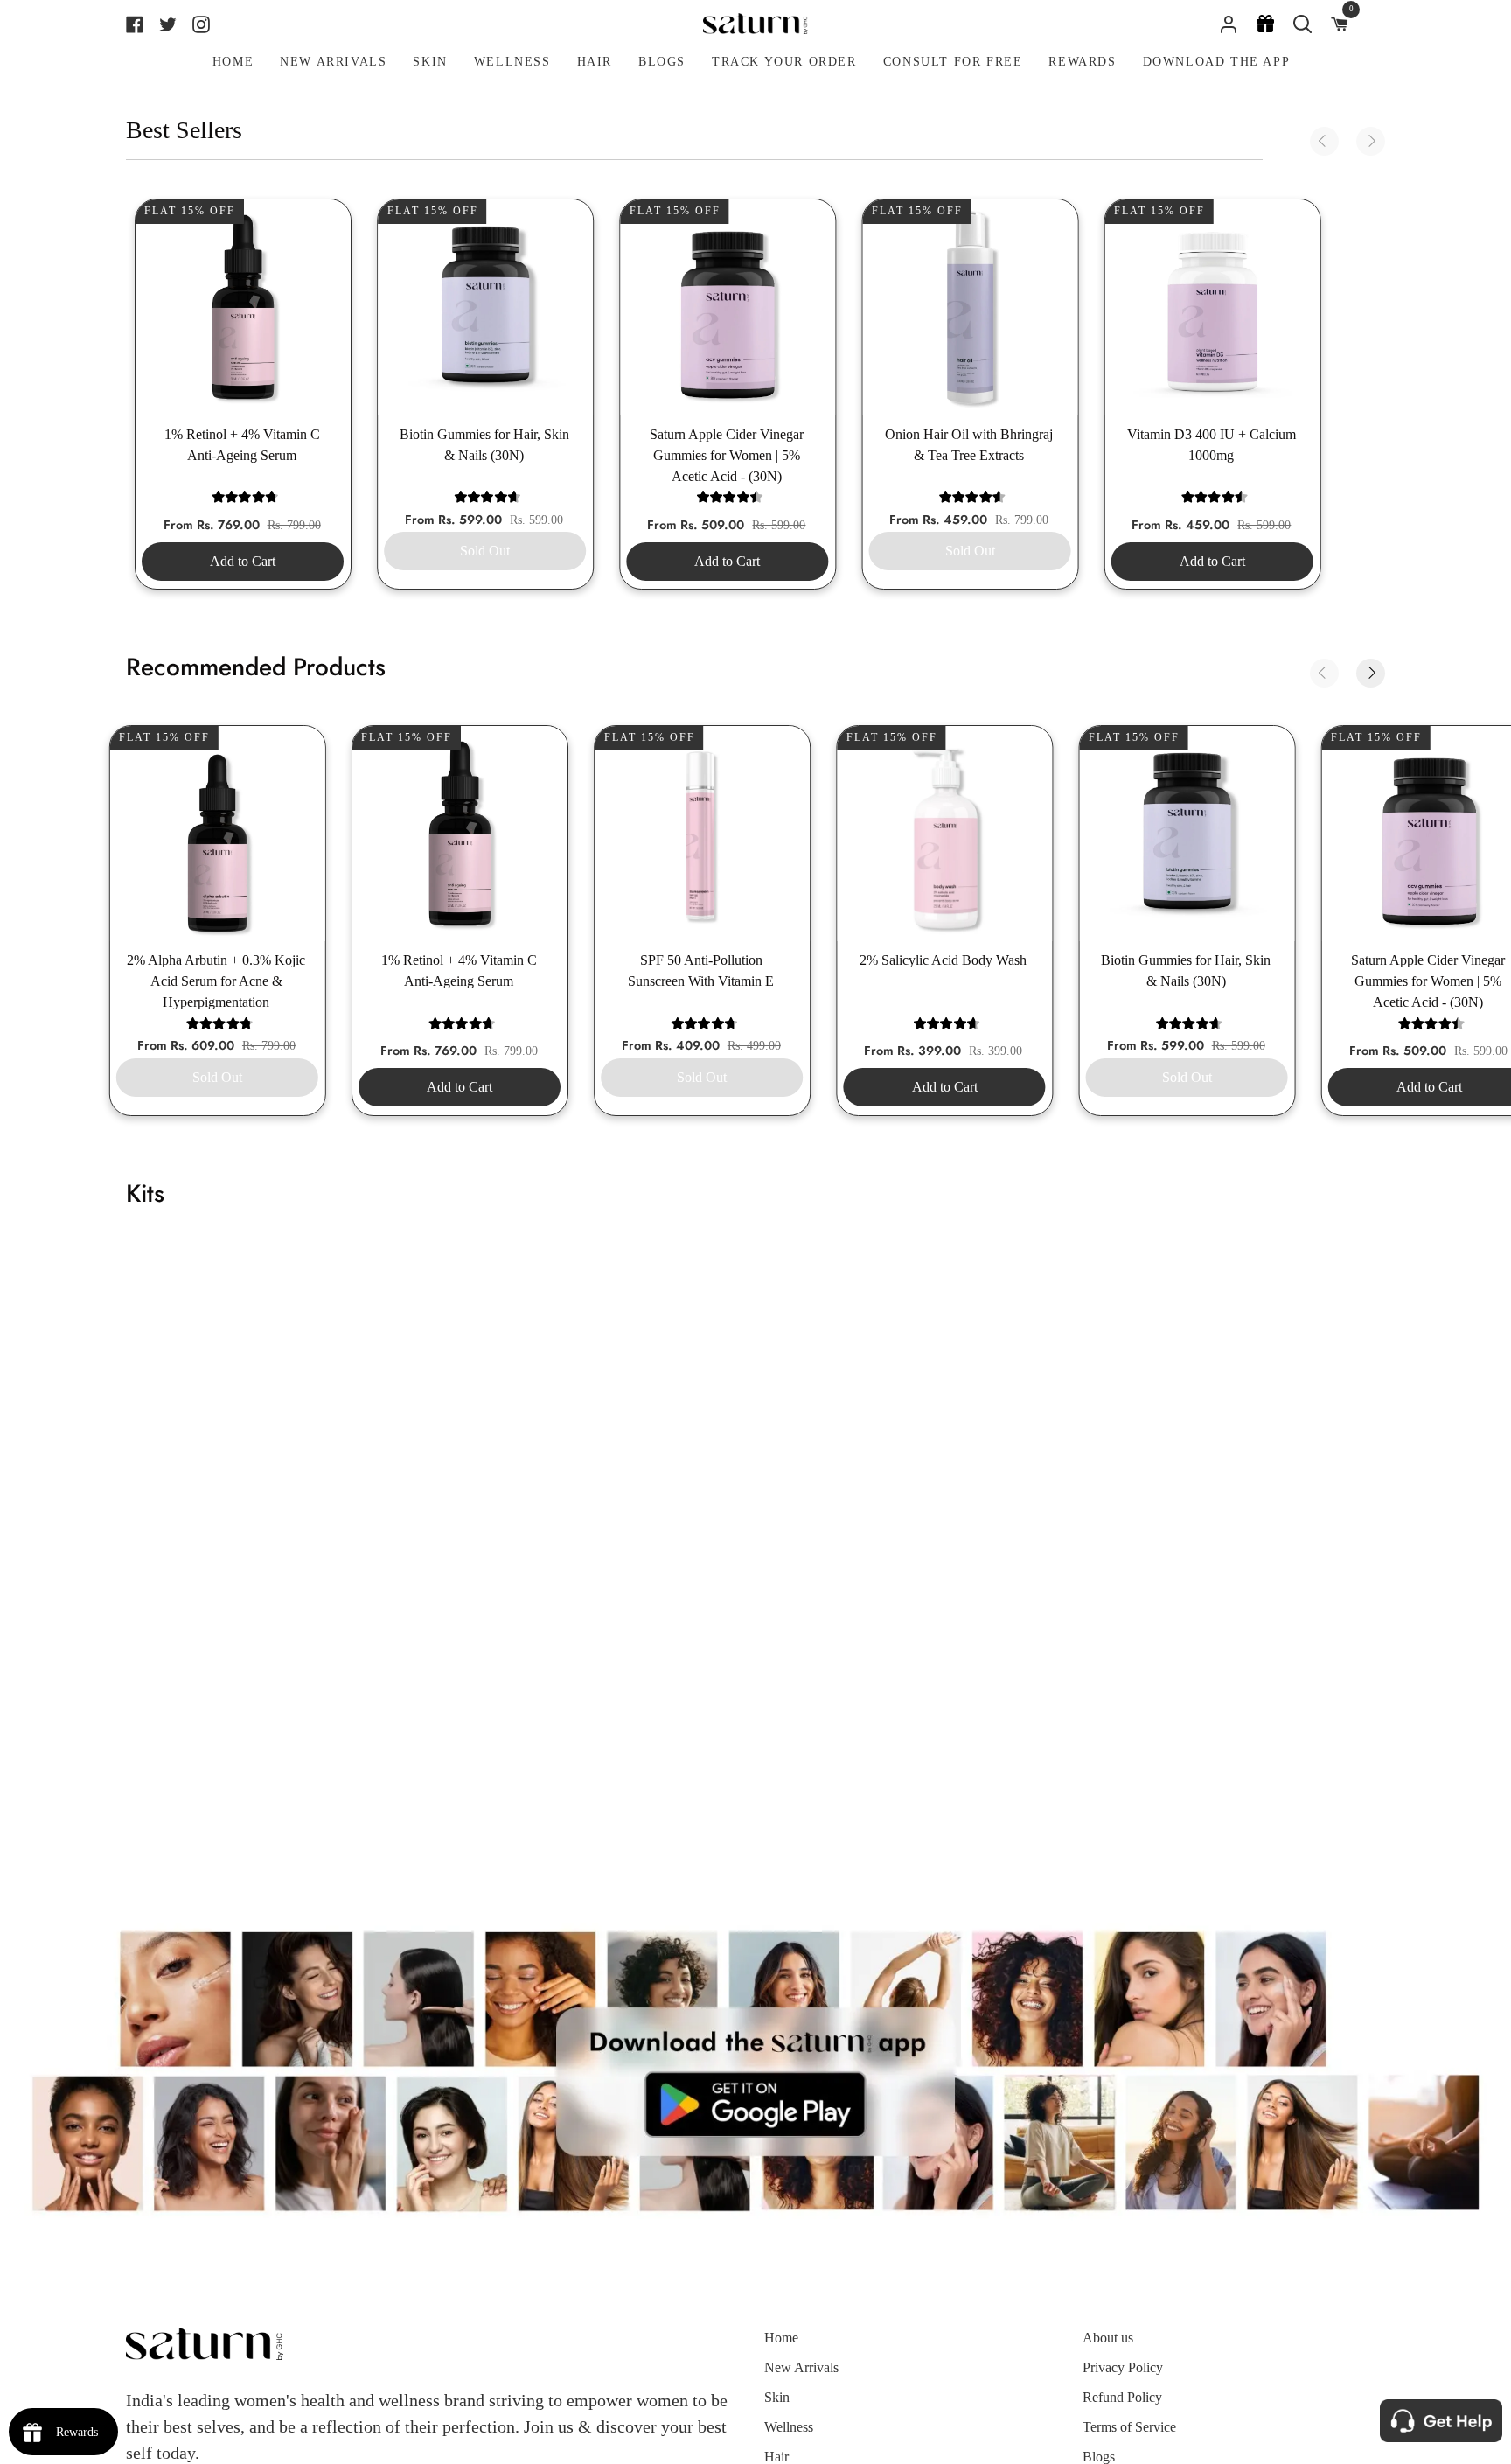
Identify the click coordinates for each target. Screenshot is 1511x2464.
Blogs (1099, 2457)
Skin (777, 2397)
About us (1108, 2338)
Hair (776, 2457)
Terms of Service (1129, 2427)
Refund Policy (1122, 2397)
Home (781, 2338)
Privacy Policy (1123, 2367)
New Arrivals (801, 2367)
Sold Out (485, 551)
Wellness (789, 2427)
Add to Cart (243, 561)
